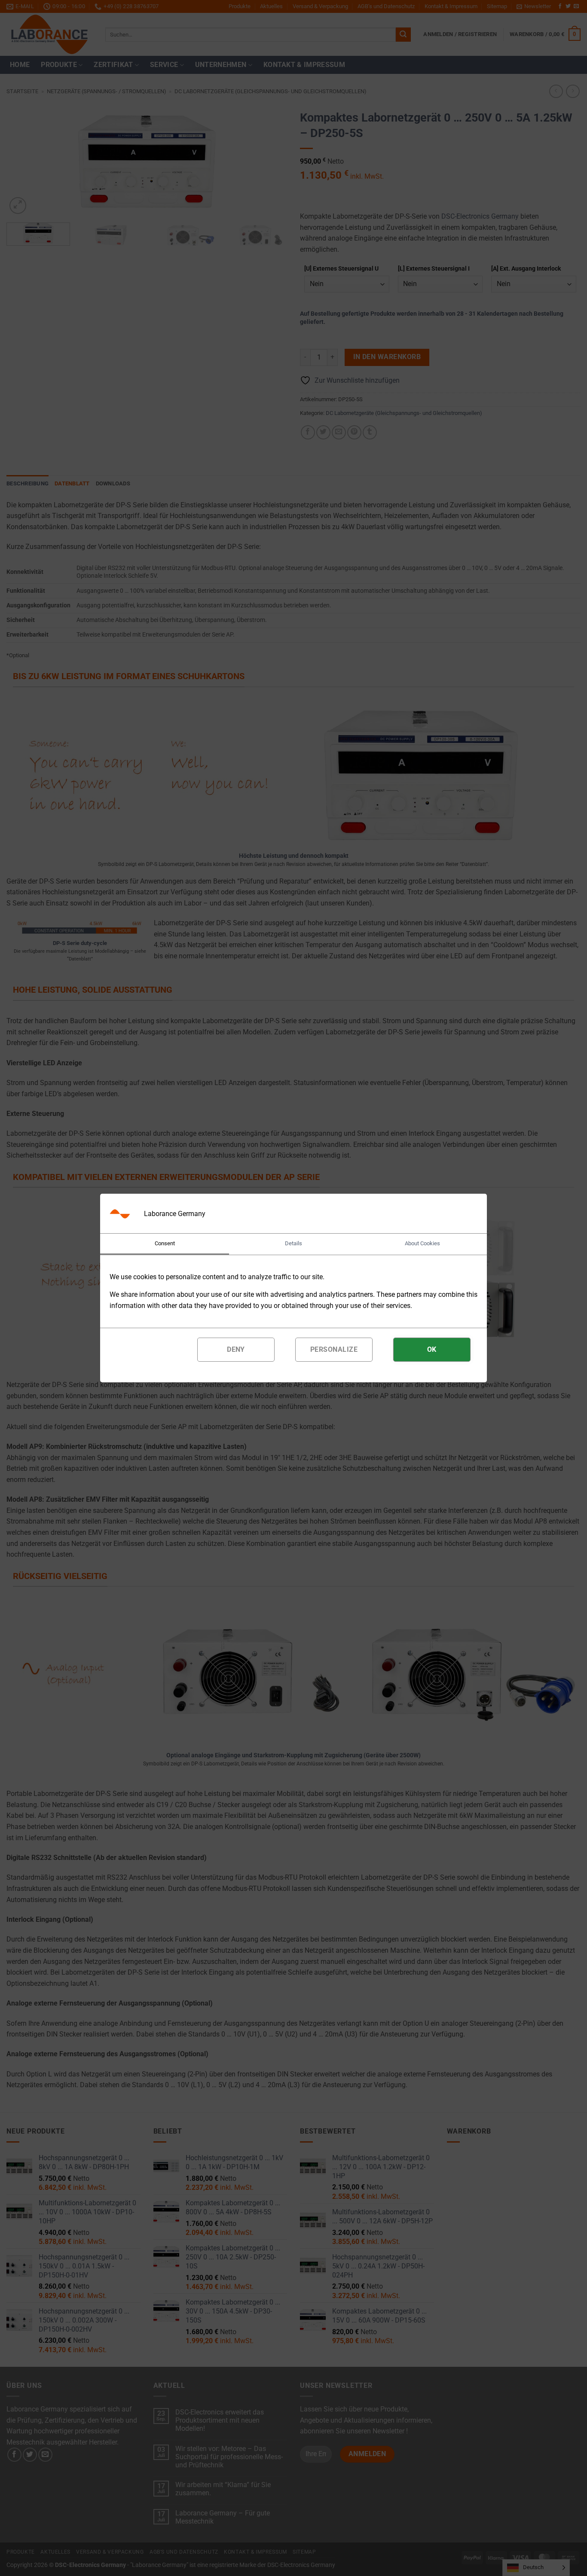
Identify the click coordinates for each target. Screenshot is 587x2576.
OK (432, 1349)
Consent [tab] (165, 1243)
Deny (236, 1349)
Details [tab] (293, 1243)
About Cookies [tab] (422, 1243)
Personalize (334, 1349)
